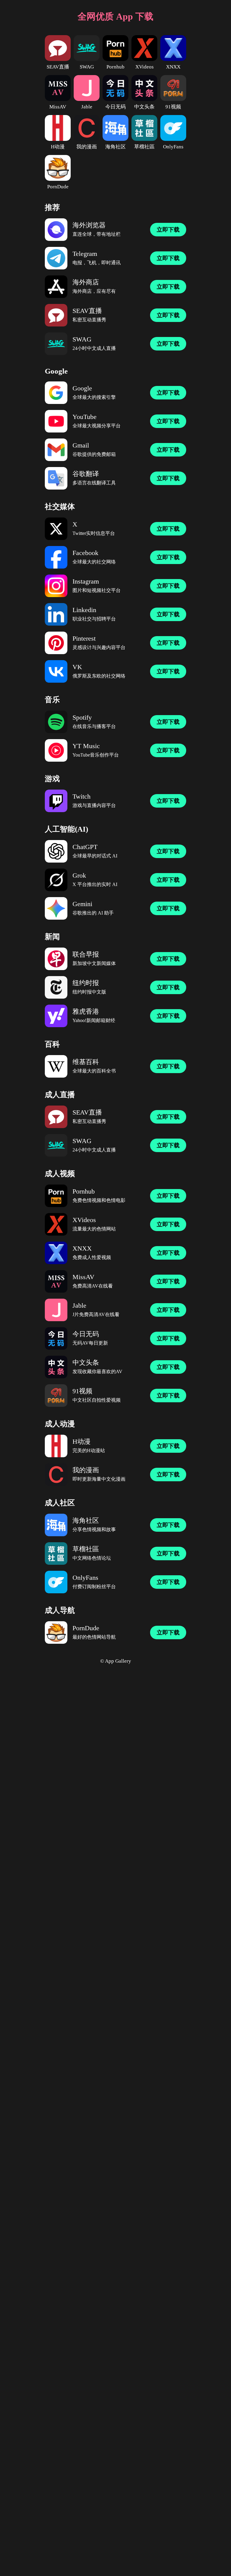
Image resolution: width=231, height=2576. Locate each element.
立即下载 (168, 230)
